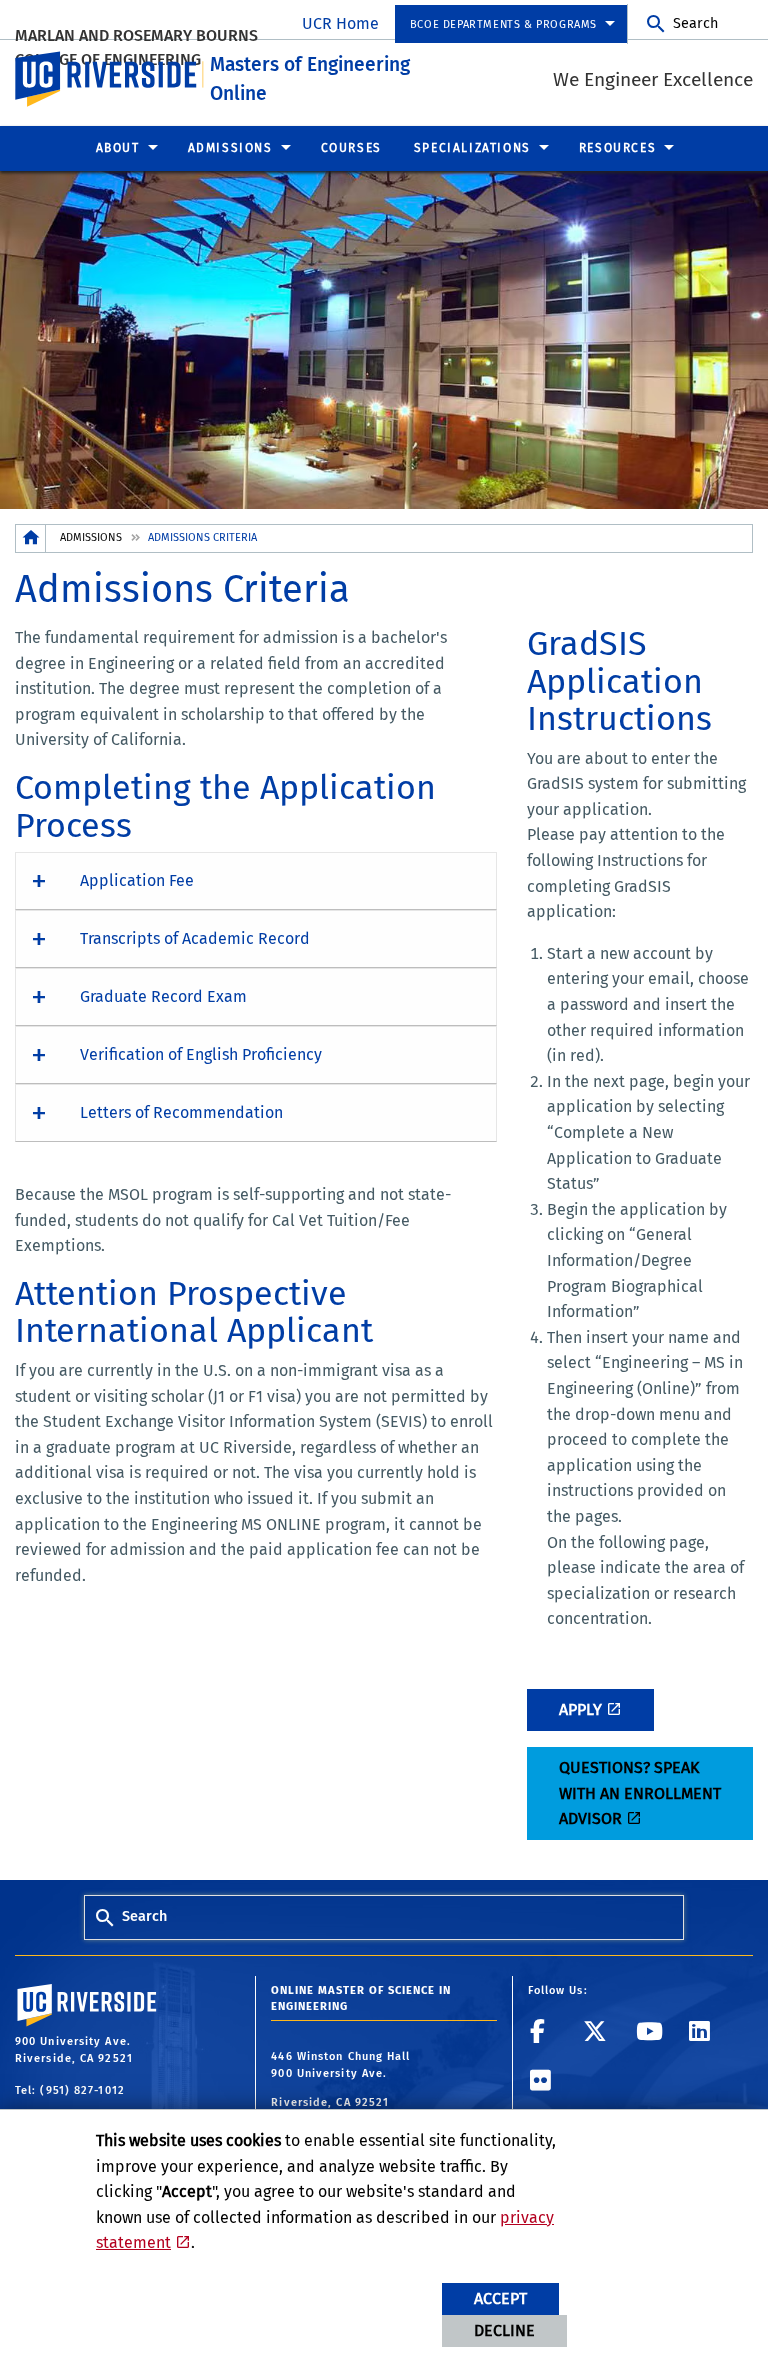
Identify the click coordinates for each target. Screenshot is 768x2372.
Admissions (91, 537)
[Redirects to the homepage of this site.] (31, 538)
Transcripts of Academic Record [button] (195, 938)
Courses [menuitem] (351, 148)
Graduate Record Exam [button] (163, 996)
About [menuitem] (118, 148)
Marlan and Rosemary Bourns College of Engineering (136, 47)
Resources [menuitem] (617, 148)
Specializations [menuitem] (472, 148)
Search (695, 23)
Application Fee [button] (137, 880)
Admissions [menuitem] (230, 148)
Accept (500, 2298)
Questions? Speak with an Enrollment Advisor (640, 1793)
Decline (504, 2330)
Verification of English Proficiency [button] (201, 1054)
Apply (580, 1709)
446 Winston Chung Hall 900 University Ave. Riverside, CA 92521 (340, 2079)
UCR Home (340, 23)
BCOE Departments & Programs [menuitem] (503, 24)
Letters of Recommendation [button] (181, 1112)
